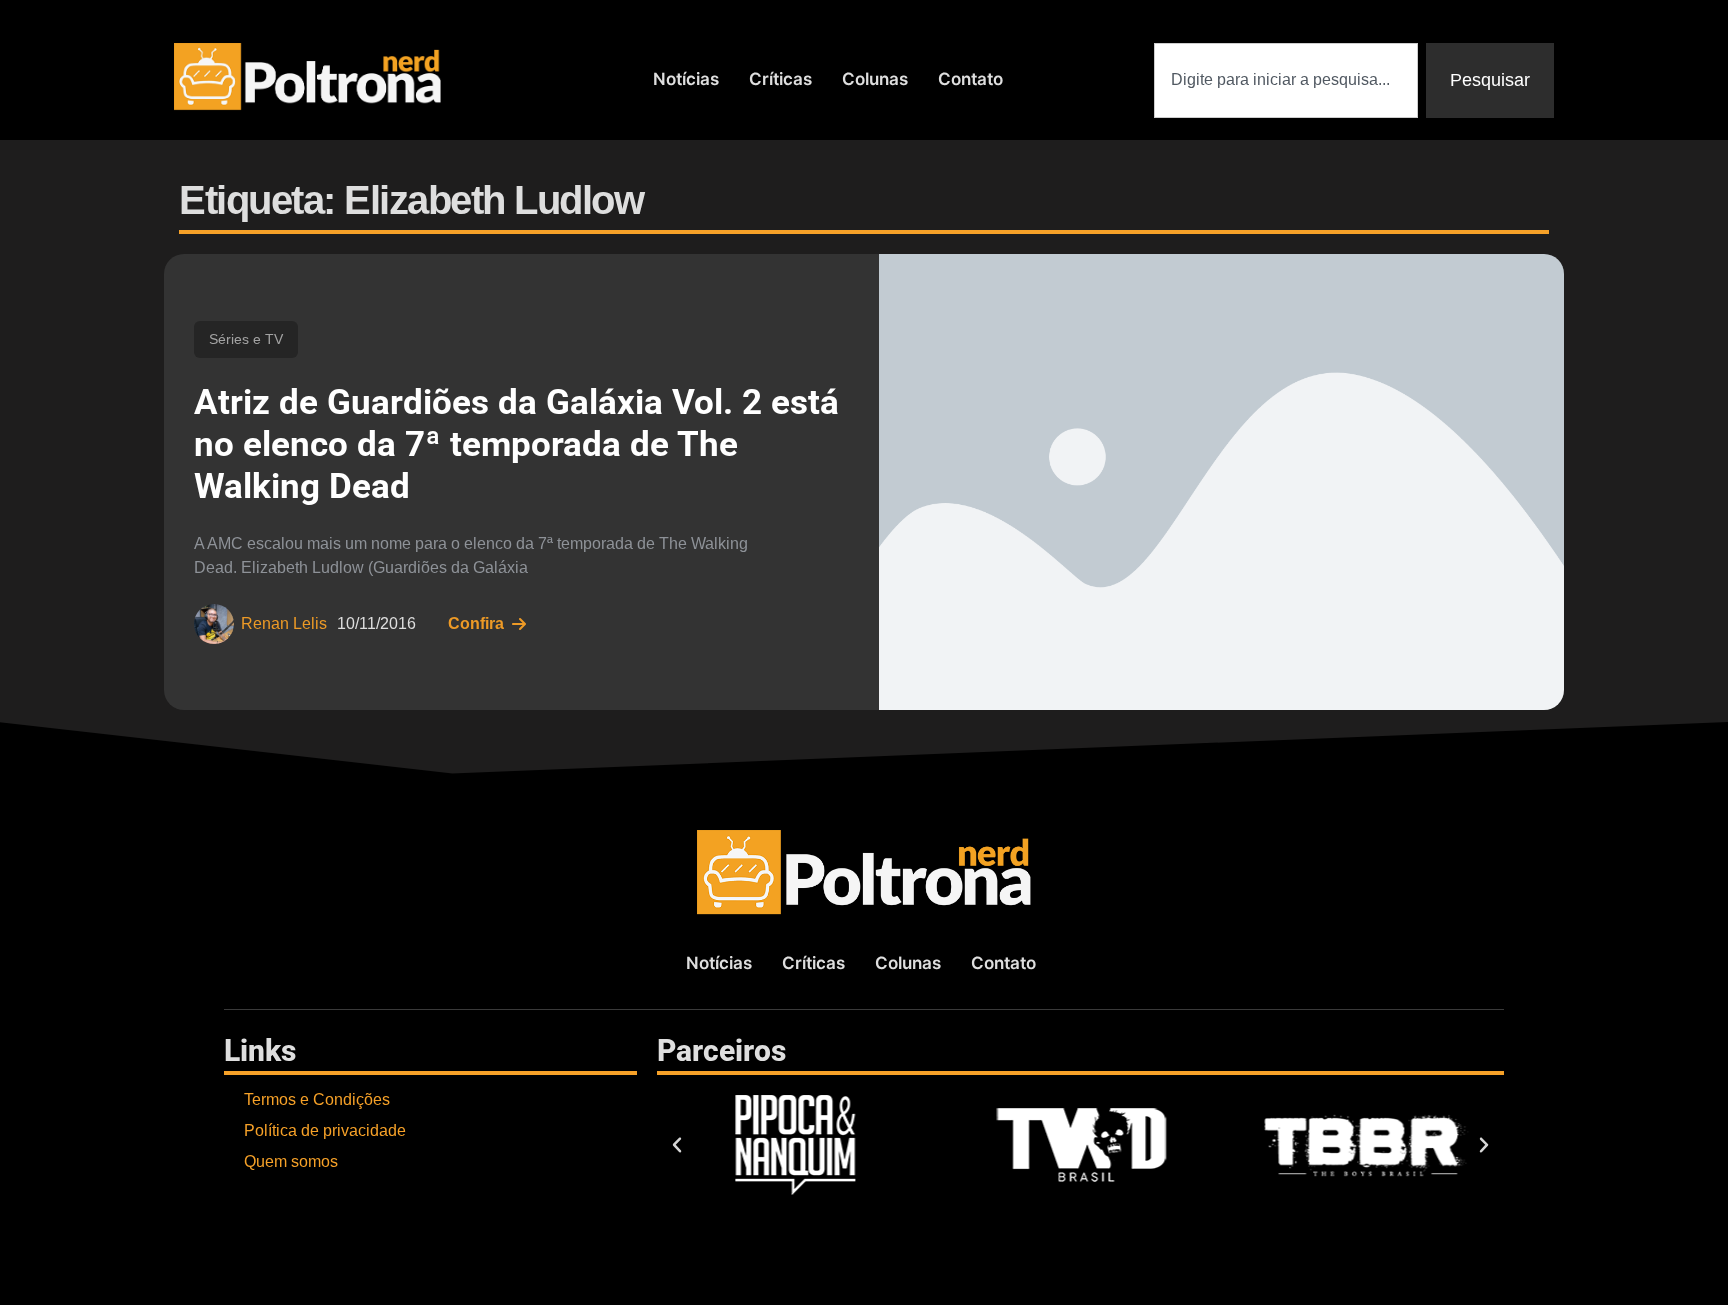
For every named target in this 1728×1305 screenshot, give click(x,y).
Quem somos (291, 1161)
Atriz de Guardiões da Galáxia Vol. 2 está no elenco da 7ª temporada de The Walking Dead (516, 444)
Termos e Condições (317, 1099)
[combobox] (1286, 80)
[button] (677, 1145)
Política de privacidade (325, 1130)
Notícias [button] (686, 79)
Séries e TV (246, 339)
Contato (970, 79)
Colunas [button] (875, 79)
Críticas (780, 79)
